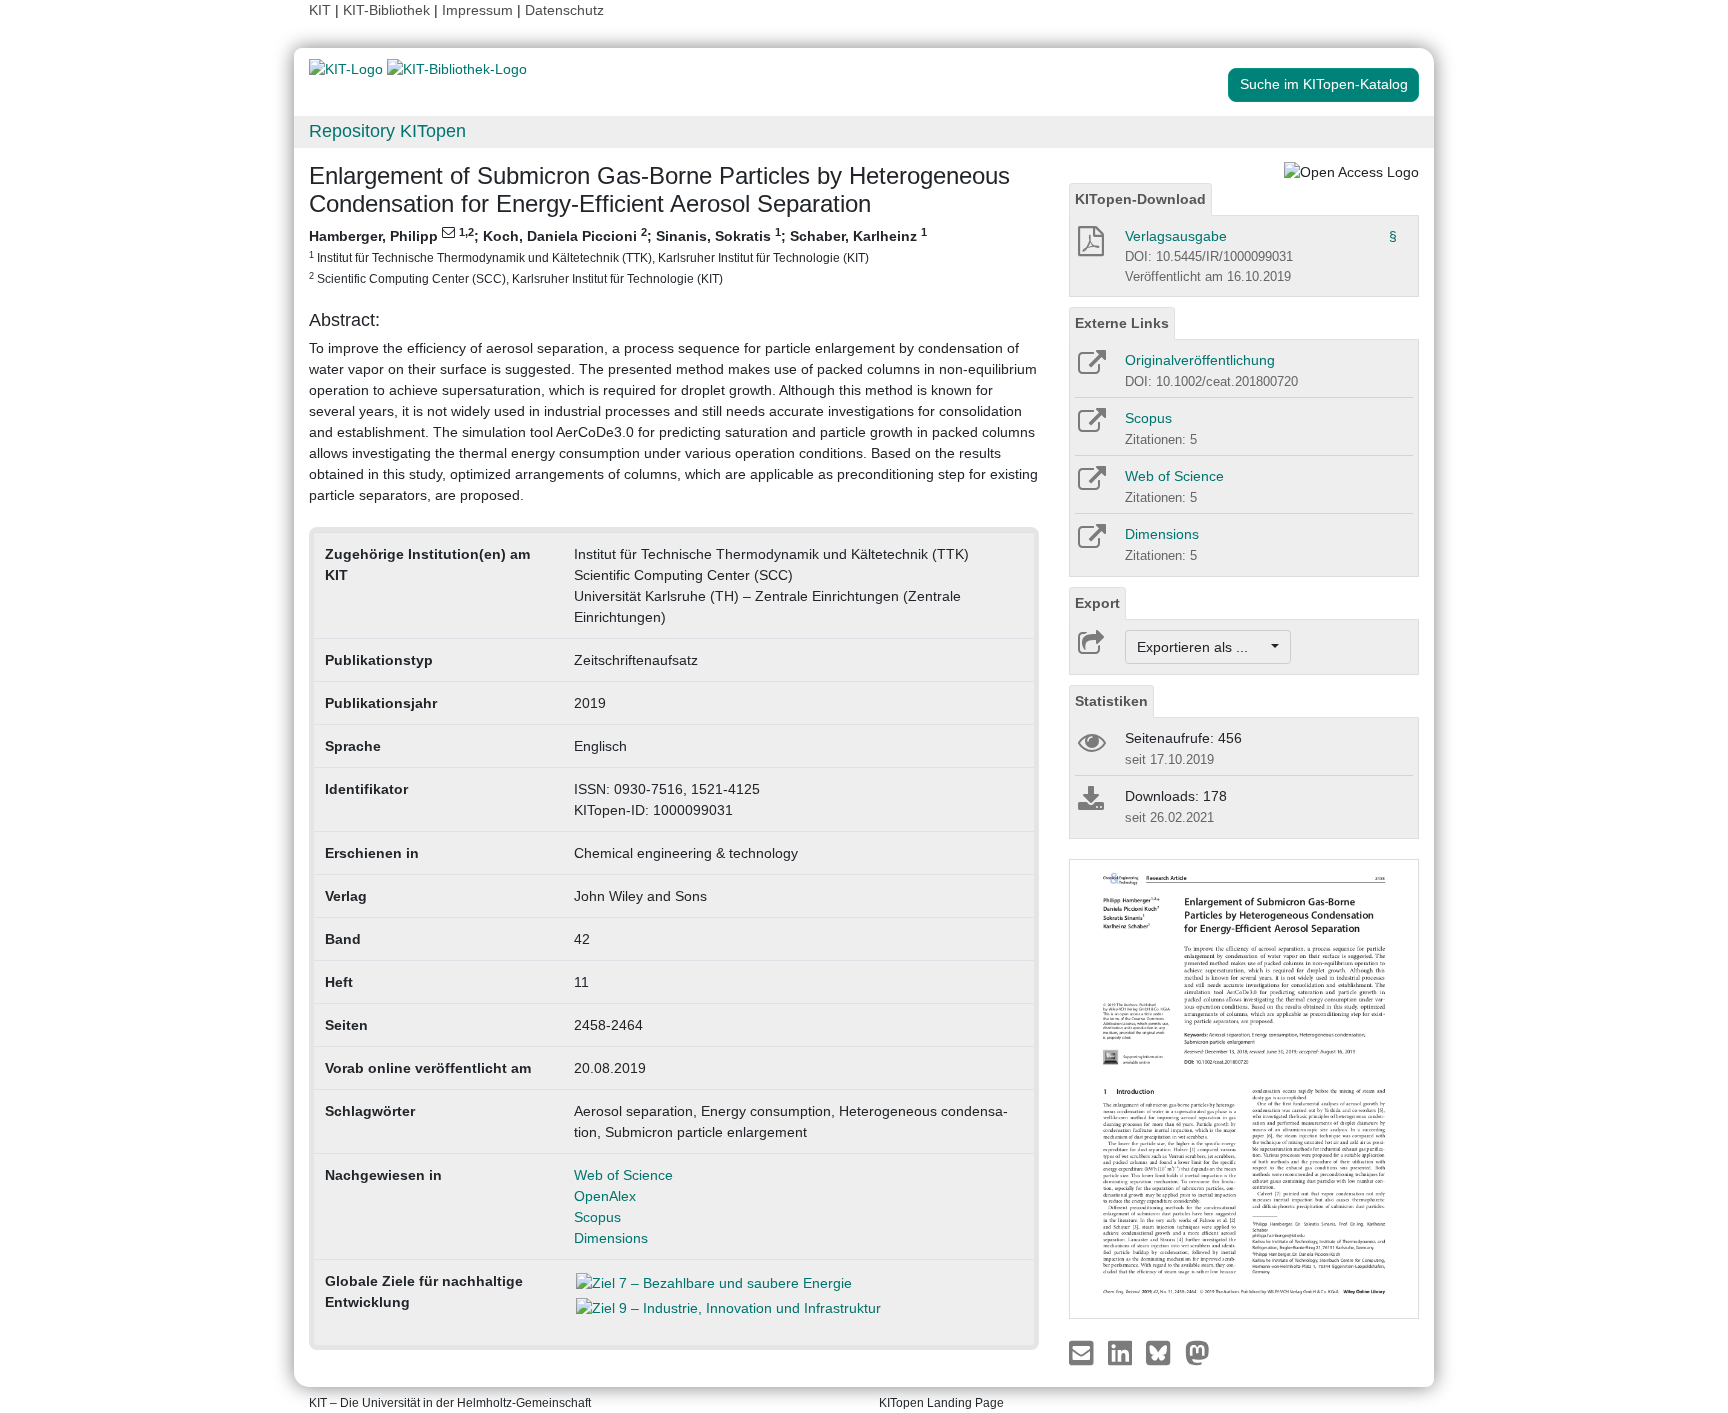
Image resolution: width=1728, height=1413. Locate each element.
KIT (320, 10)
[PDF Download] (1089, 247)
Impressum (477, 10)
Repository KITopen (387, 131)
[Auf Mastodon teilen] (1197, 1352)
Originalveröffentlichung (1200, 360)
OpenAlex (605, 1196)
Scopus (597, 1217)
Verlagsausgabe (1176, 236)
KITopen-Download (1140, 199)
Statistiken (1111, 701)
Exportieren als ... (1202, 647)
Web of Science (623, 1175)
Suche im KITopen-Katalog (1324, 84)
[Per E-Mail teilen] (1083, 1352)
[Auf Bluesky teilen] (1163, 1352)
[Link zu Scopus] (1090, 427)
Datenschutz (564, 10)
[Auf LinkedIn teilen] (1122, 1352)
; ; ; (618, 255)
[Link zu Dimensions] (1090, 543)
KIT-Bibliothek (388, 10)
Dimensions (611, 1238)
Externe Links (1122, 323)
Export (1097, 603)
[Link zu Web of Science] (1090, 485)
